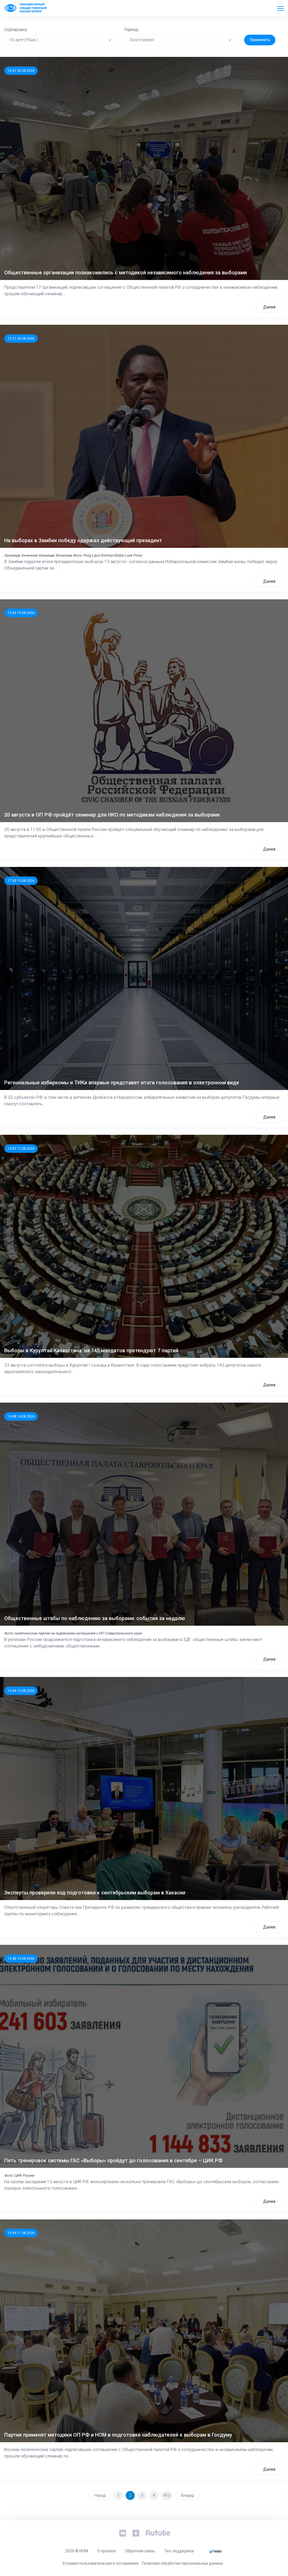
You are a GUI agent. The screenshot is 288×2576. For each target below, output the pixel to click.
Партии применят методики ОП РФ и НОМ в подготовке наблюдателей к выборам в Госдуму (118, 2435)
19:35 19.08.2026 (21, 613)
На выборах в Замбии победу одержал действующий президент (83, 540)
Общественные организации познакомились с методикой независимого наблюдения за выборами (126, 272)
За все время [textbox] (142, 40)
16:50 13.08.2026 (21, 1691)
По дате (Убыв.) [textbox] (24, 40)
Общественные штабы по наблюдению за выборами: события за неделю (95, 1618)
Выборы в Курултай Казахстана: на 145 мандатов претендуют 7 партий (91, 1350)
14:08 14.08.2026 (21, 1416)
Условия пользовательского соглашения (100, 2563)
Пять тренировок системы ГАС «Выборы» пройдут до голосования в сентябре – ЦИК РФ (113, 2160)
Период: (131, 30)
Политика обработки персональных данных (183, 2563)
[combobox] (60, 40)
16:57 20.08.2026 (21, 71)
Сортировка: (16, 30)
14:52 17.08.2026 (21, 1149)
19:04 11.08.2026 (21, 2233)
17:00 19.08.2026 (21, 881)
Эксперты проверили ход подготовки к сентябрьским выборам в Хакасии (95, 1893)
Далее (269, 307)
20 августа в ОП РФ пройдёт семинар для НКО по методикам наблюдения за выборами (112, 815)
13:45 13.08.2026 (21, 1959)
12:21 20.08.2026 (21, 339)
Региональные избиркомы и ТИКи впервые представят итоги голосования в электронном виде (122, 1083)
